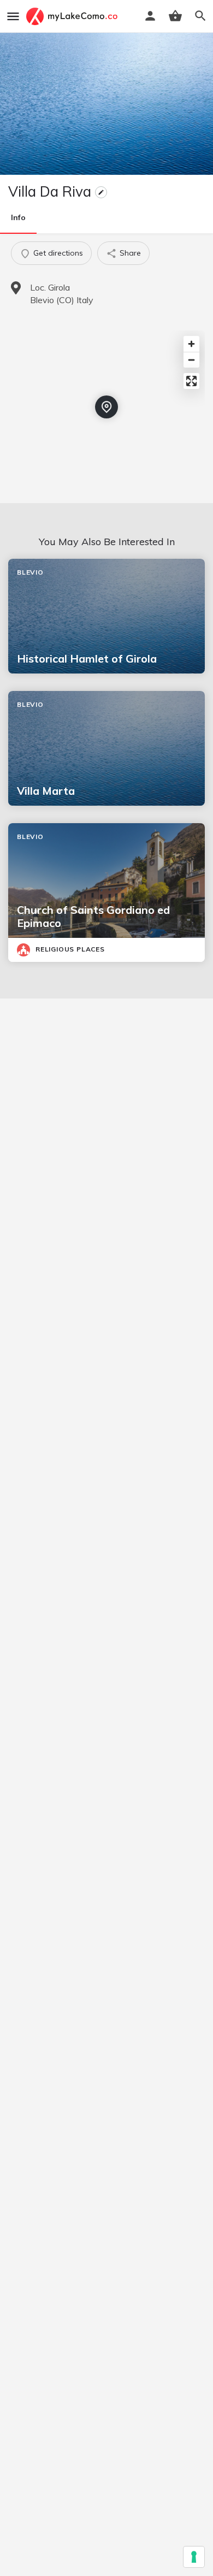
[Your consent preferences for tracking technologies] (194, 2557)
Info (18, 217)
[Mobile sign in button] (150, 16)
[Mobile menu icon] (13, 16)
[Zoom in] (191, 344)
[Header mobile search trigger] (200, 16)
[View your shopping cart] (175, 16)
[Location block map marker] (106, 407)
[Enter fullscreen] (191, 381)
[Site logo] (73, 16)
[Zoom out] (191, 360)
